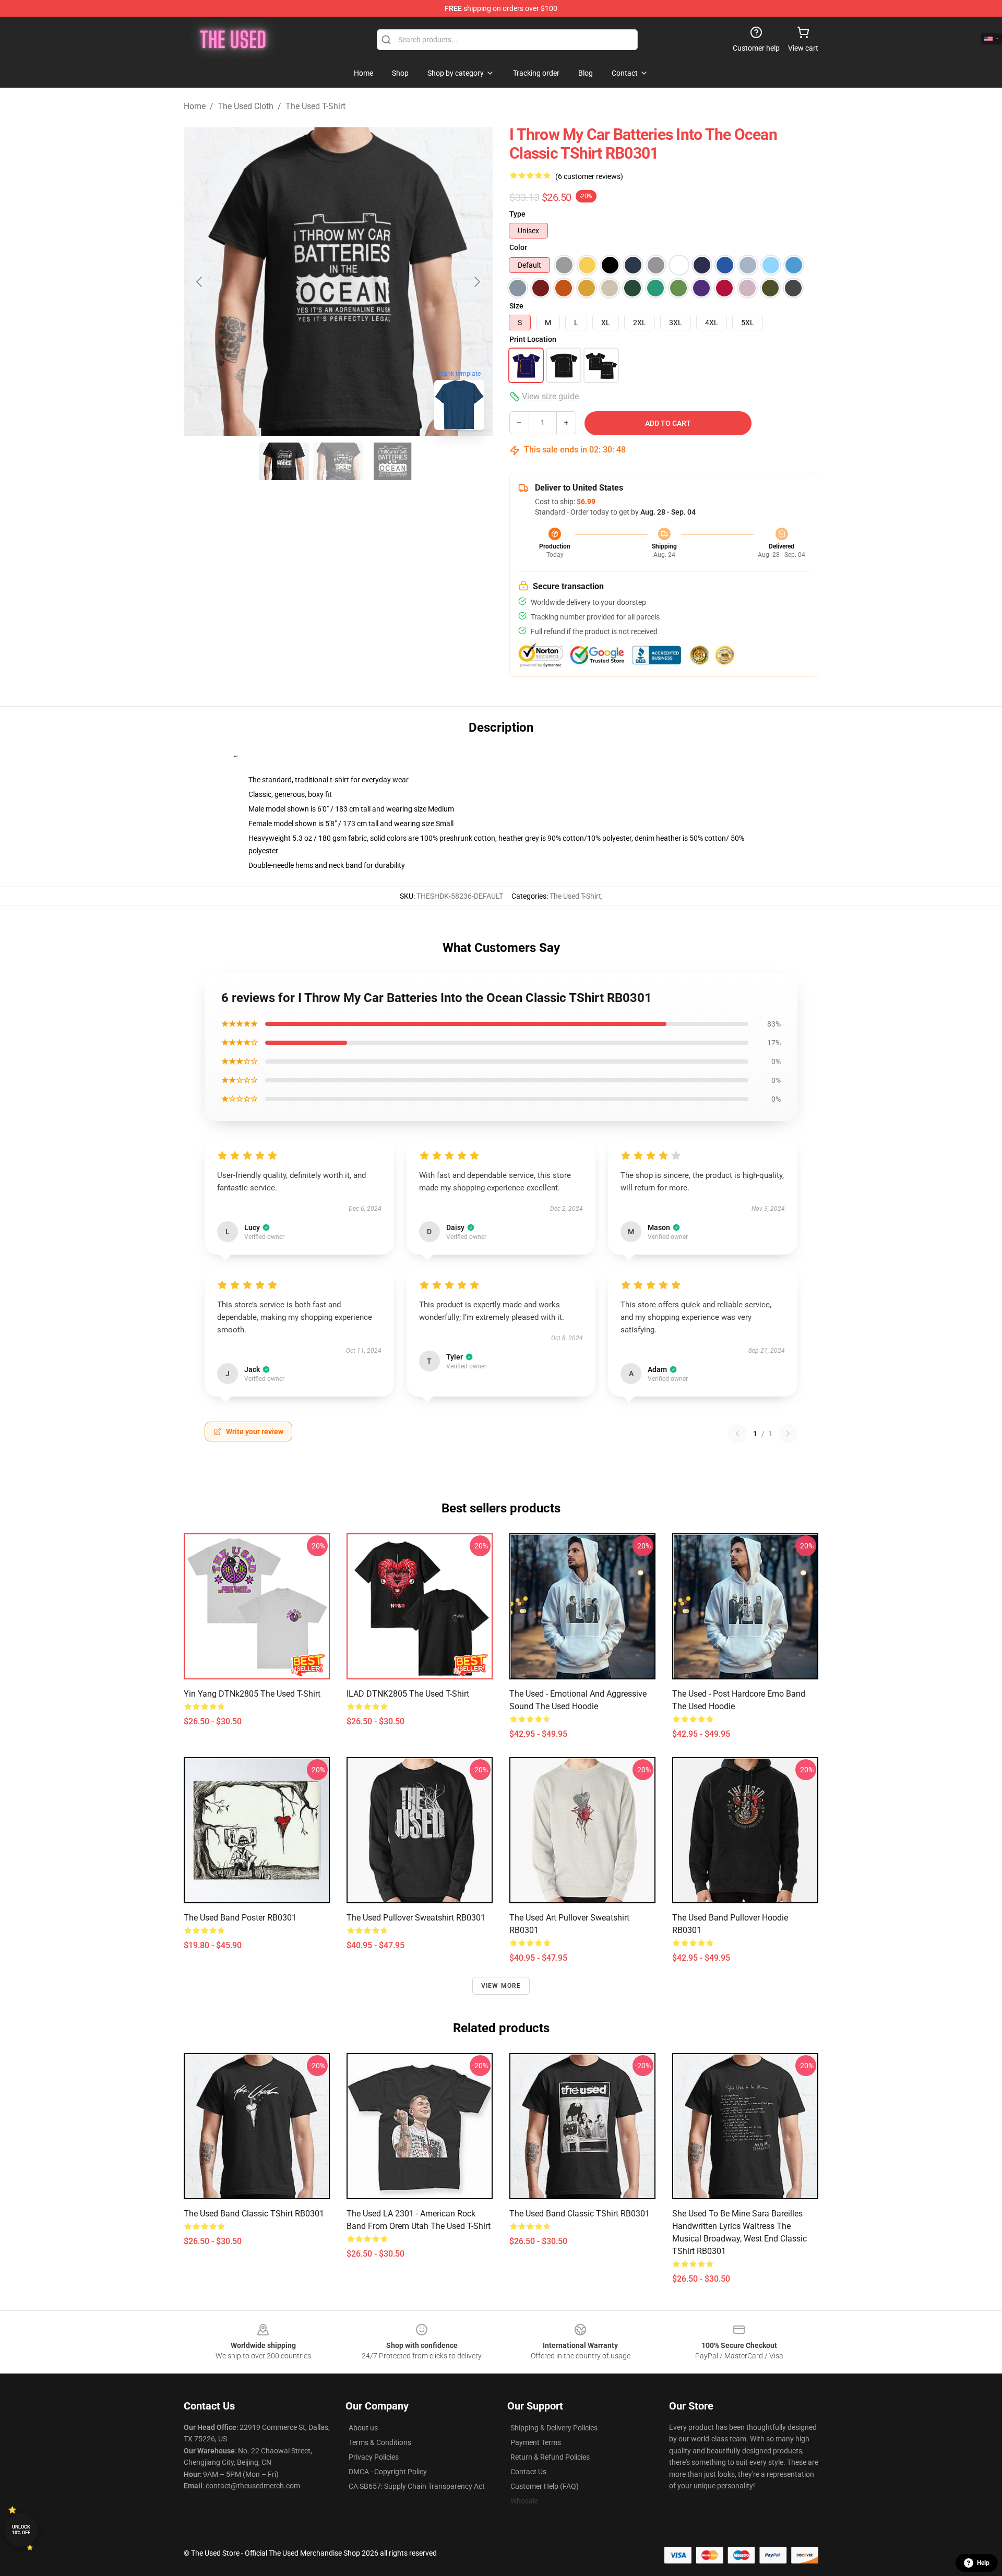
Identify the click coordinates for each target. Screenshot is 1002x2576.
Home (195, 106)
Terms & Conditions (380, 2442)
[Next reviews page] (788, 1434)
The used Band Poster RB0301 (240, 1918)
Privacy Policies (374, 2457)
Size (516, 306)
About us (363, 2428)
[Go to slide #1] (284, 461)
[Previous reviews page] (737, 1434)
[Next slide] (476, 282)
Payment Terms (536, 2442)
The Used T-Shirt (315, 106)
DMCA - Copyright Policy (388, 2472)
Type (517, 214)
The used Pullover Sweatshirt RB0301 (416, 1918)
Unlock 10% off (21, 2530)
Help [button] (983, 2563)
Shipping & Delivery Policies (554, 2428)
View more (501, 1986)
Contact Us (528, 2472)
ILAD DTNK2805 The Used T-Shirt (408, 1694)
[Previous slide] (200, 282)
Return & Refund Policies (550, 2457)
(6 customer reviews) (589, 176)
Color (518, 247)
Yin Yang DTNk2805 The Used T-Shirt (252, 1694)
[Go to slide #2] (338, 461)
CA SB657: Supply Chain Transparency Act (417, 2486)
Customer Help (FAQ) (545, 2486)
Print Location (533, 339)
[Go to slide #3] (392, 461)
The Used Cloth (246, 106)
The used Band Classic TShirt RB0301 (254, 2214)
